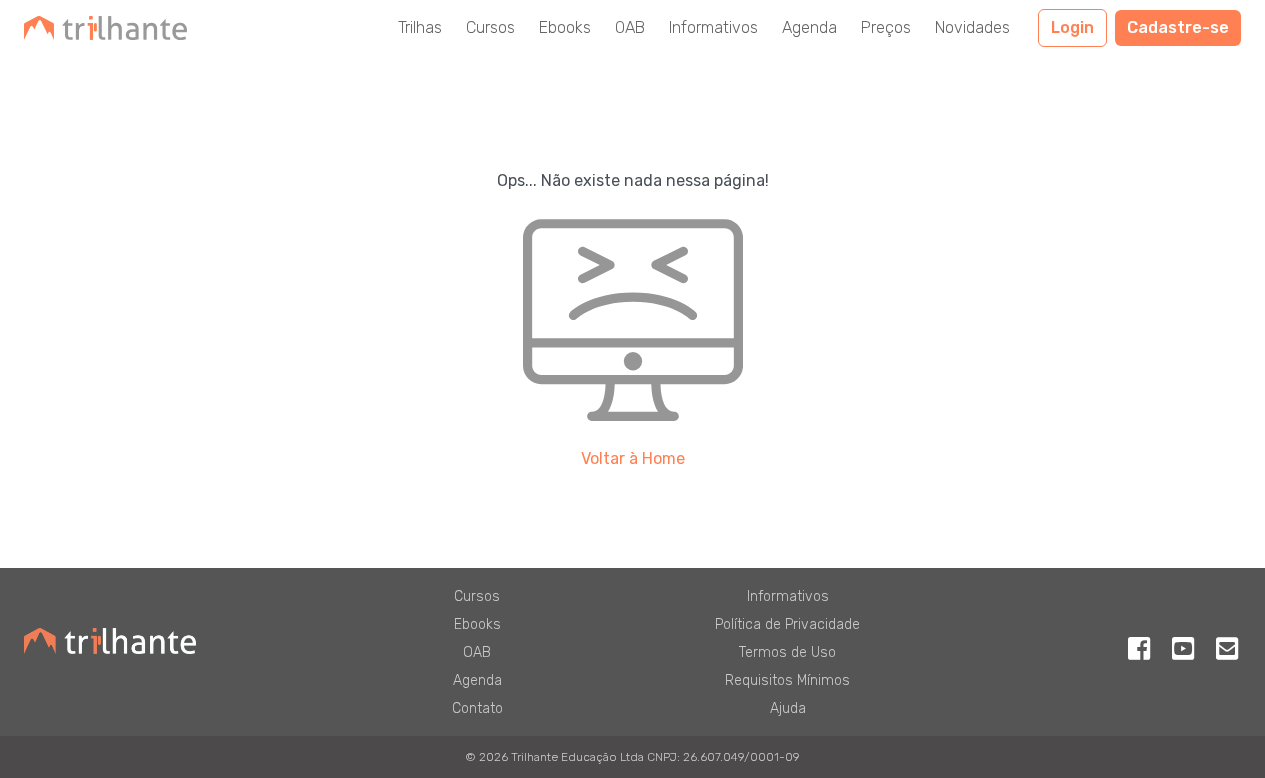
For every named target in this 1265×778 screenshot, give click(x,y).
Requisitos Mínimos (787, 680)
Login (1072, 27)
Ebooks (565, 27)
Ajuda (788, 708)
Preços (886, 27)
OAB (630, 27)
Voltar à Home (633, 458)
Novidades (972, 27)
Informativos (713, 27)
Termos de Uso (787, 652)
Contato (477, 708)
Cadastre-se (1178, 27)
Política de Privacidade (787, 624)
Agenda (809, 27)
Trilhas (420, 27)
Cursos (490, 27)
